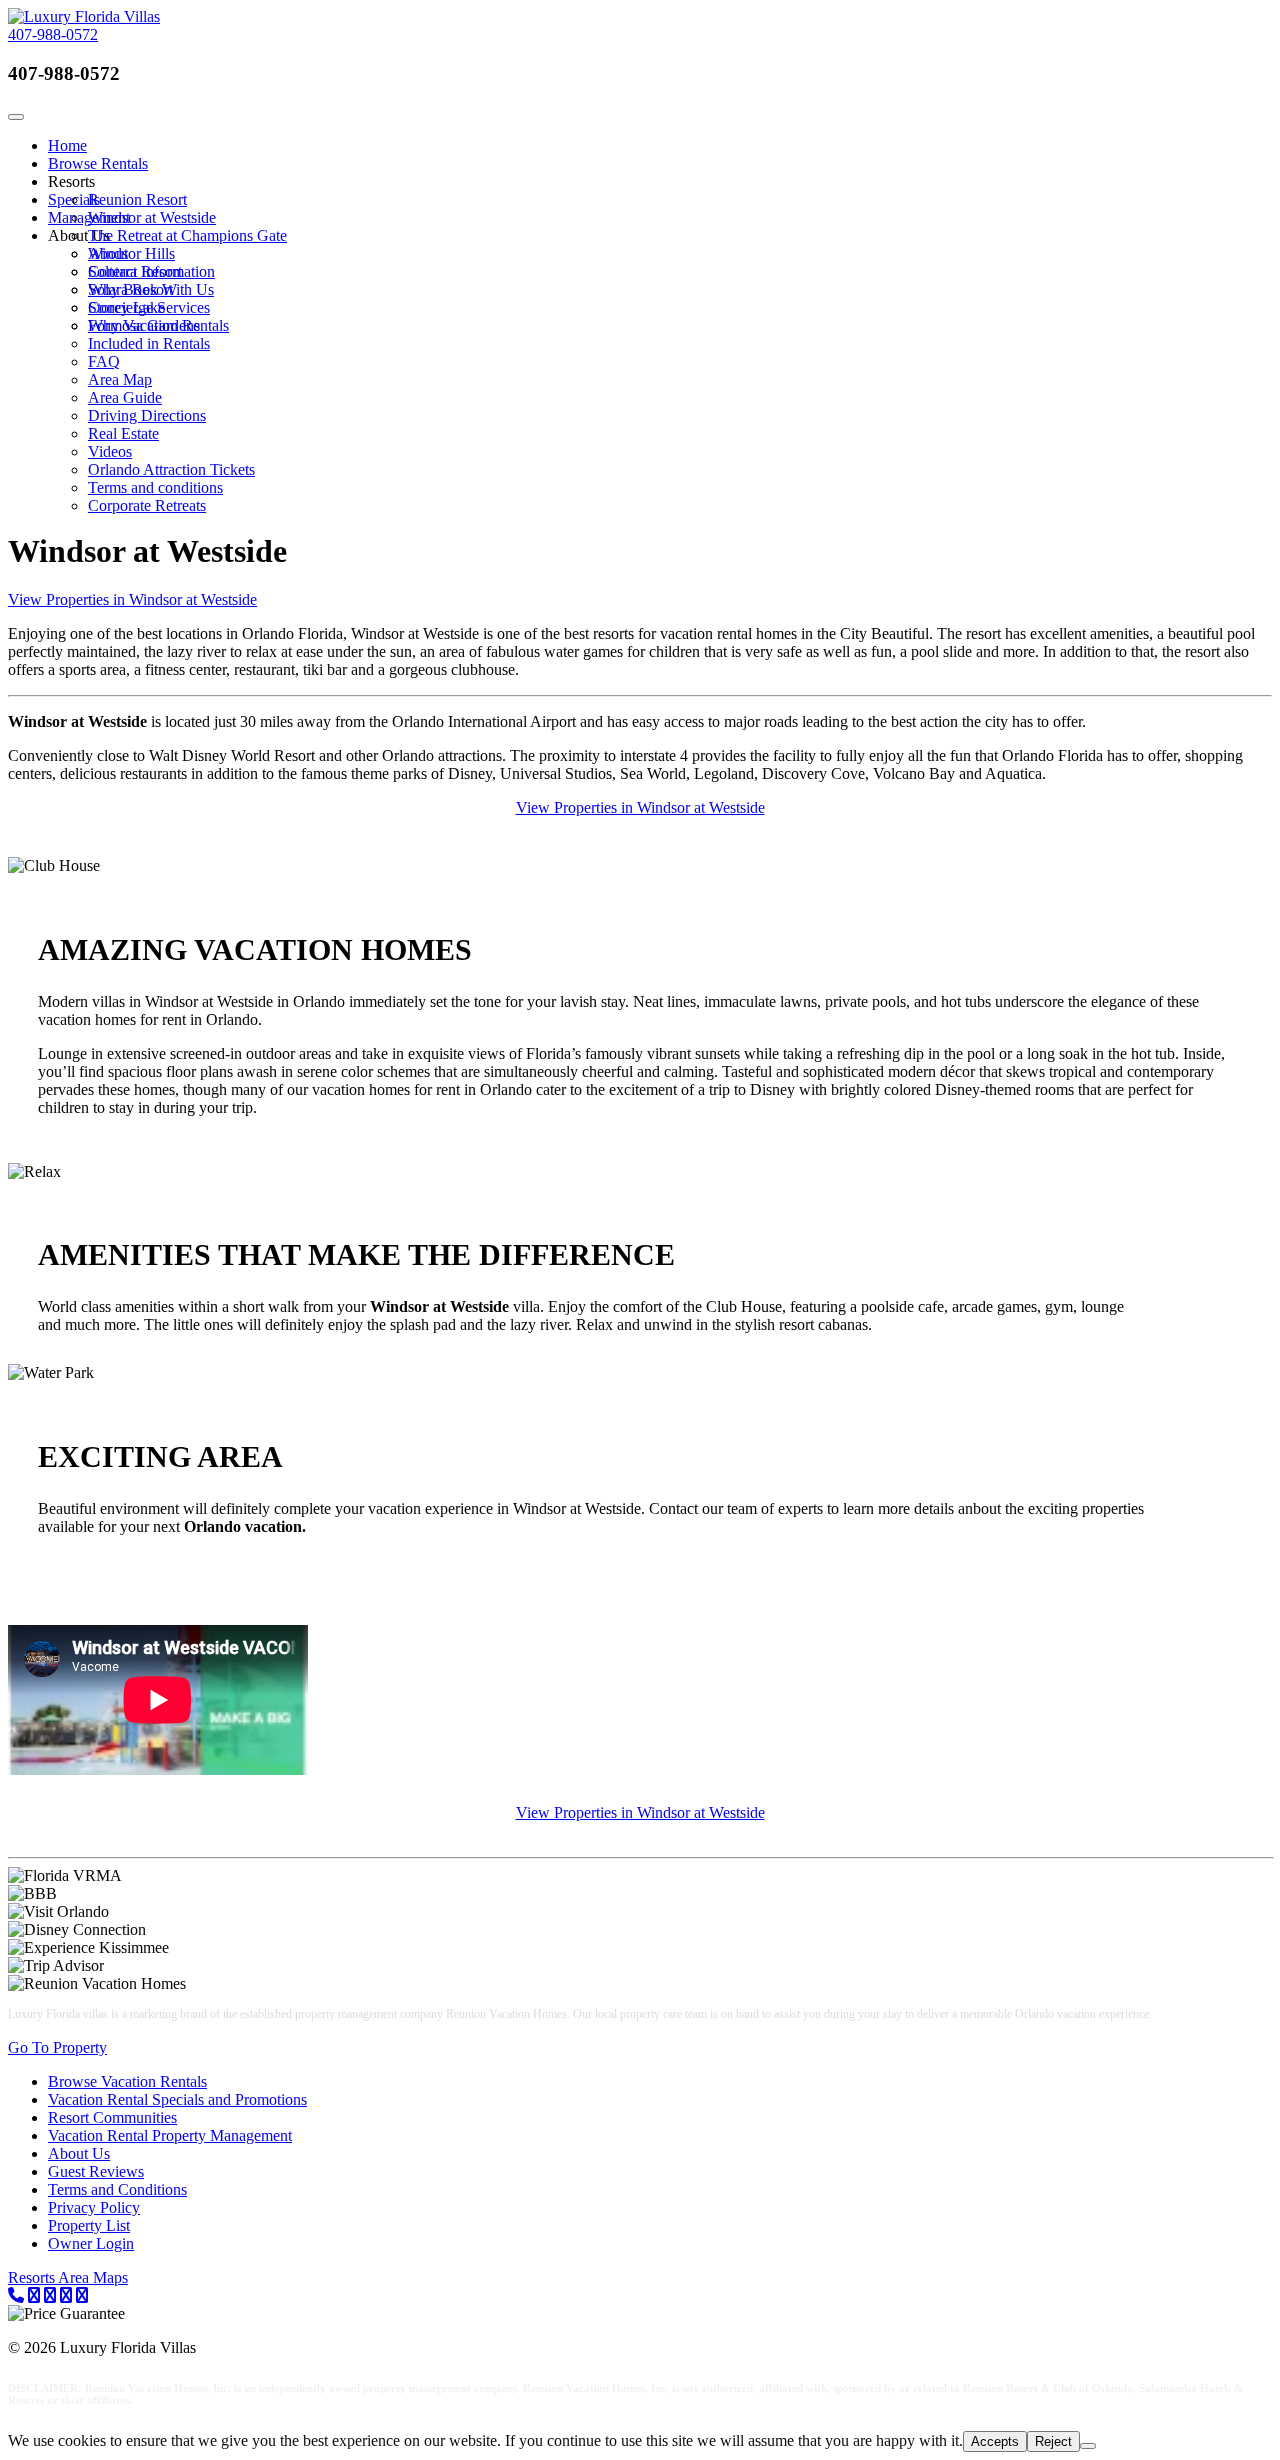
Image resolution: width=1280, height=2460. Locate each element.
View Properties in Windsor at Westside (132, 599)
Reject (1053, 2441)
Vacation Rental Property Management (170, 2135)
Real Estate (123, 433)
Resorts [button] (71, 181)
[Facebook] (50, 2295)
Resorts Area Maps (68, 2277)
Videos (110, 451)
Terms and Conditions (117, 2189)
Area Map (120, 379)
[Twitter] (34, 2295)
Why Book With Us (151, 289)
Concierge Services (149, 307)
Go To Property (57, 2047)
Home (67, 145)
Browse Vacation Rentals (127, 2081)
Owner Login (91, 2243)
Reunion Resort (137, 199)
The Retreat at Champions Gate (187, 235)
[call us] (16, 2295)
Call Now (163, 73)
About (108, 253)
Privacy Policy (94, 2207)
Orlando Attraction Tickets (171, 469)
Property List (89, 2225)
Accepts (995, 2441)
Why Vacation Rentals (158, 325)
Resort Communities (112, 2117)
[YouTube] (66, 2295)
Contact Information (151, 271)
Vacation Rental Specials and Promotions (177, 2099)
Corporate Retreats (147, 505)
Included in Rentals (149, 343)
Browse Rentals (98, 163)
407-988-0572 (53, 34)
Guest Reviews (96, 2171)
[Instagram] (82, 2295)
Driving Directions (147, 415)
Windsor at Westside (152, 217)
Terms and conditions (155, 487)
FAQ (104, 361)
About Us (79, 2153)
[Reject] (1088, 2446)
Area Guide (125, 397)
